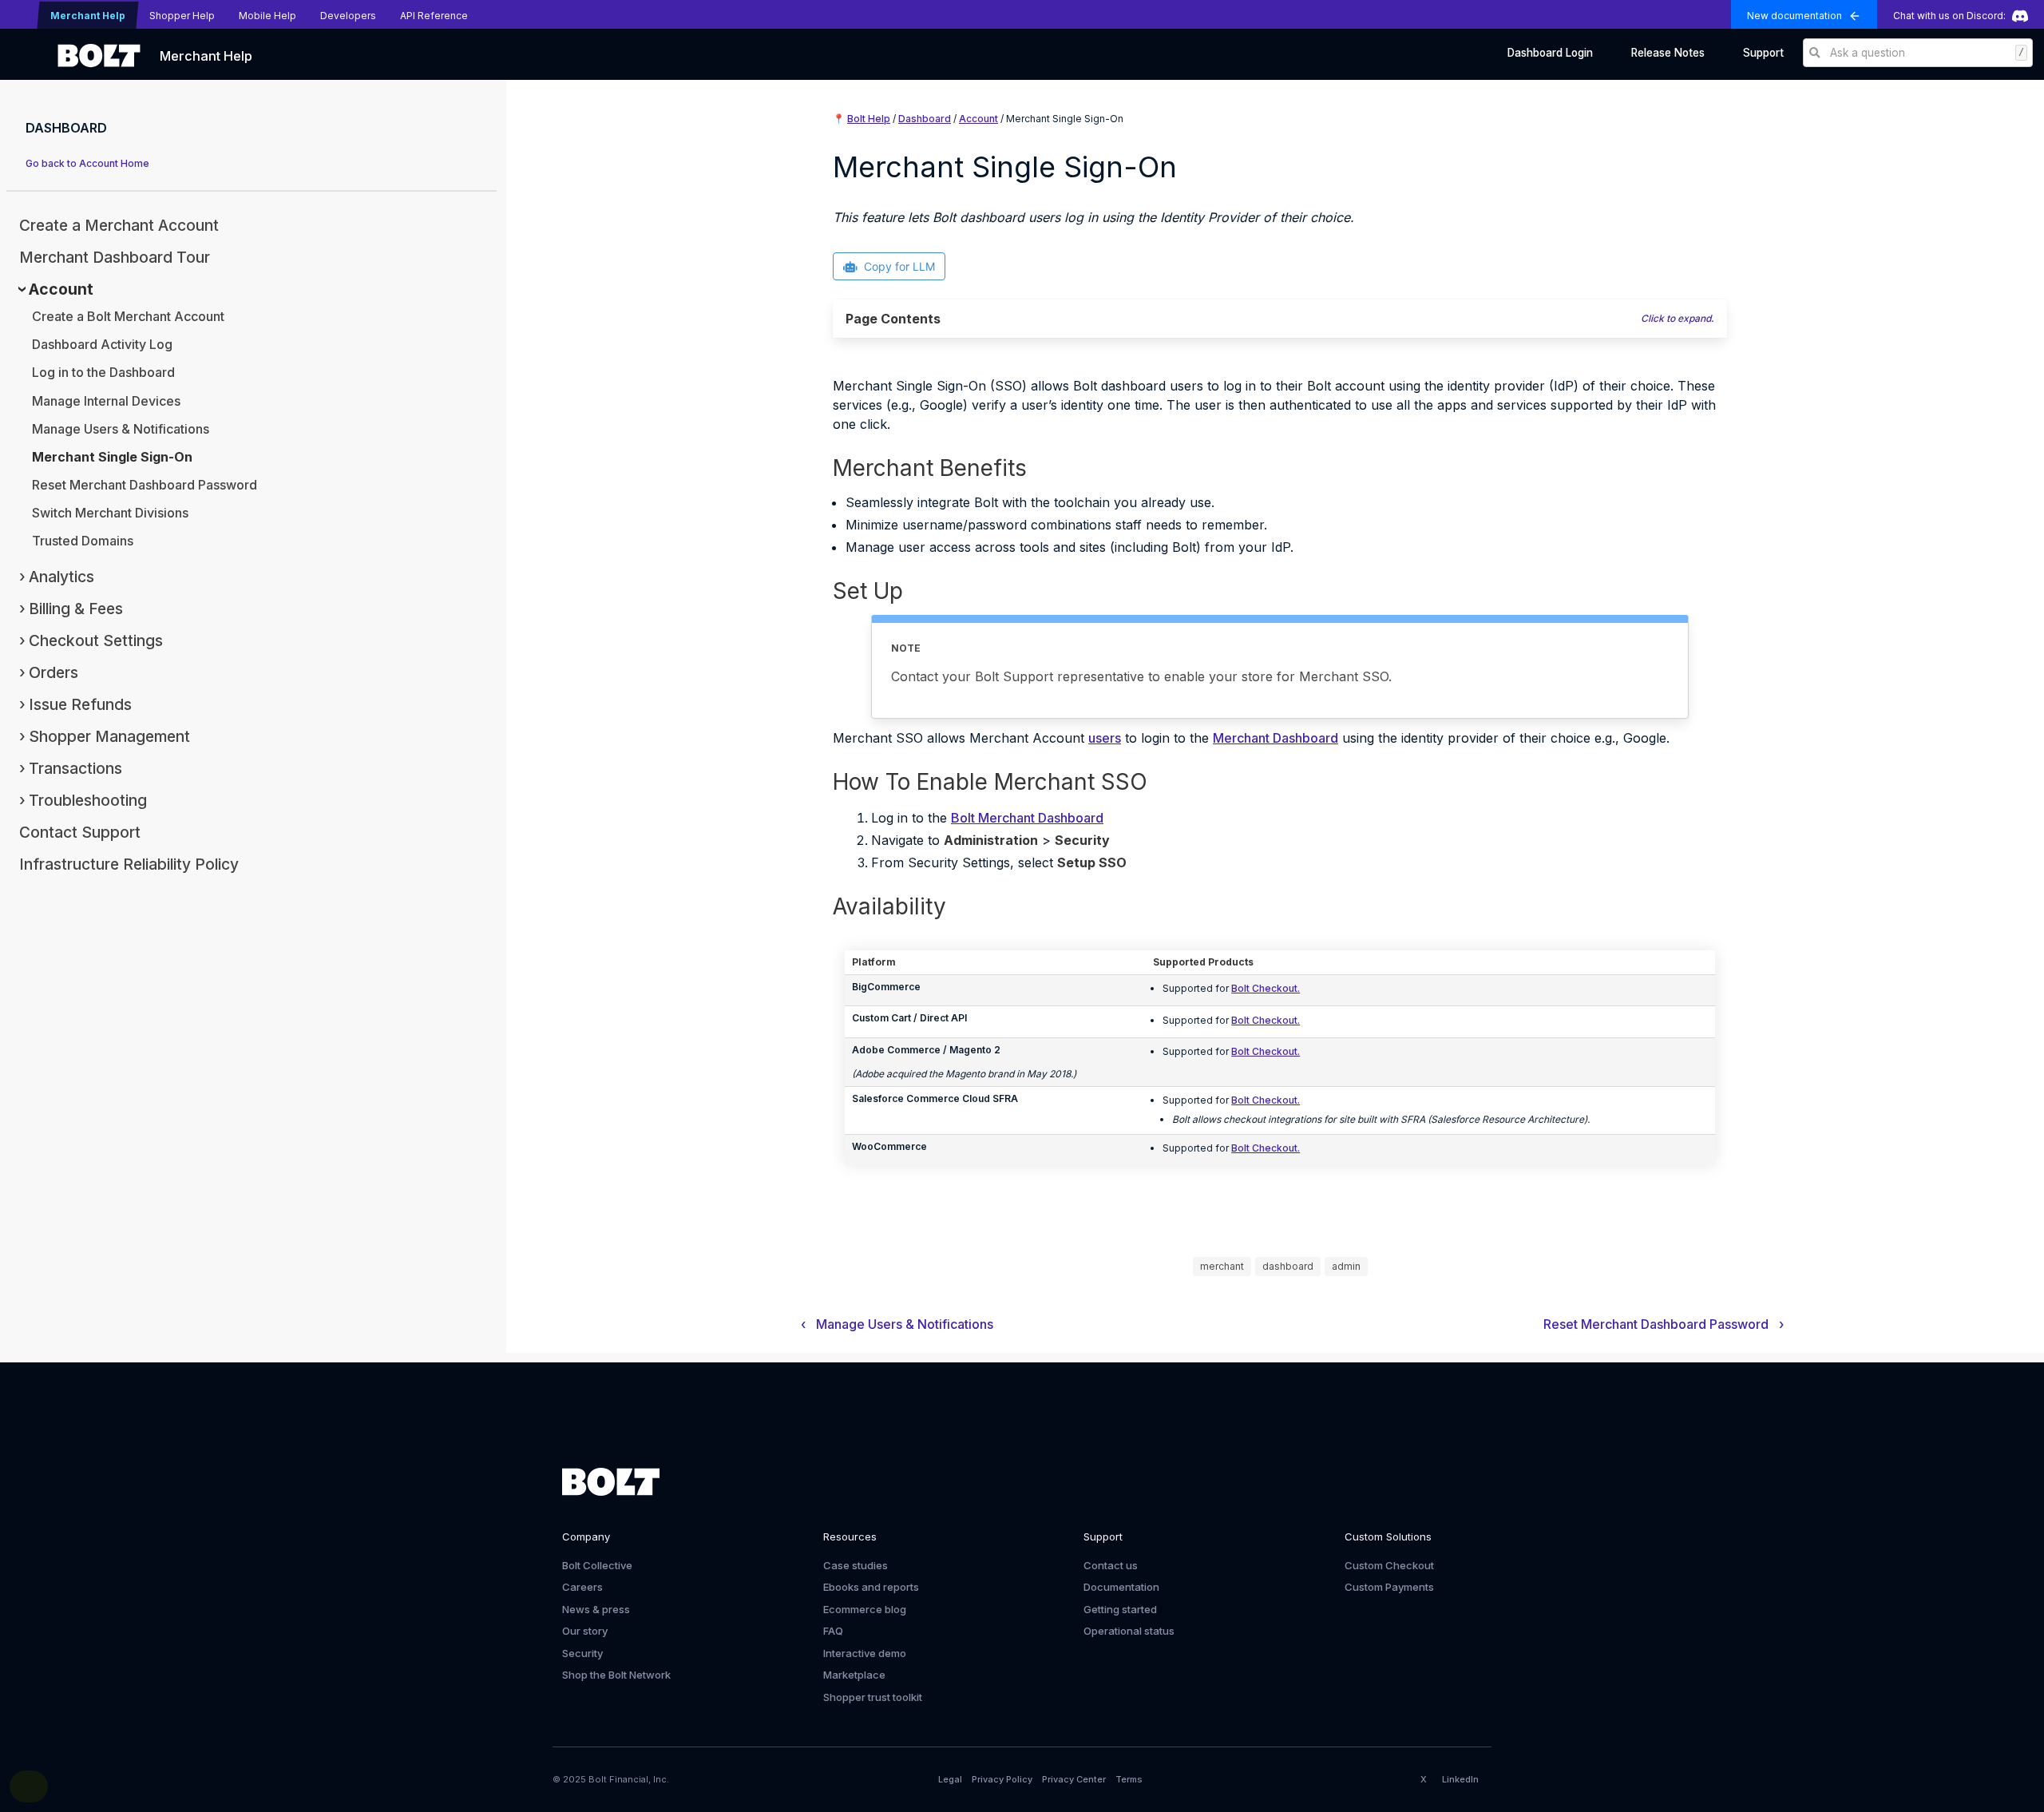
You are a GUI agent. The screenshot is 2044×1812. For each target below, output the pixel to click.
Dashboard (925, 119)
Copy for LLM (899, 266)
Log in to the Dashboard (103, 372)
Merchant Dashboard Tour (115, 257)
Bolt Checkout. (1266, 988)
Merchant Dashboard (1276, 738)
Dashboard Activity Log (102, 344)
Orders (53, 672)
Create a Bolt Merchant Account (128, 316)
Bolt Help (869, 119)
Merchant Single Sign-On (112, 457)
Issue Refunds (80, 704)
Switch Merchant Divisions (110, 513)
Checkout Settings (96, 640)
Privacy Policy (1002, 1779)
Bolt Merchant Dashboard (1027, 818)
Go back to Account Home (87, 163)
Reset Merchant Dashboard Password (145, 485)
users (1105, 738)
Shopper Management (109, 736)
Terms (1129, 1779)
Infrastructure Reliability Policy (129, 864)
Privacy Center (1074, 1779)
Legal (950, 1779)
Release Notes (1668, 53)
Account (61, 289)
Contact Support (80, 832)
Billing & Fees (76, 609)
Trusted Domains (83, 541)
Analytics (61, 577)
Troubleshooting (88, 800)
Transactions (75, 768)
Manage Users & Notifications (121, 429)
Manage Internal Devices (106, 401)
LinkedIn (1460, 1779)
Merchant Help (206, 56)
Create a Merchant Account (119, 225)
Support (1763, 53)
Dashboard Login (1550, 53)
